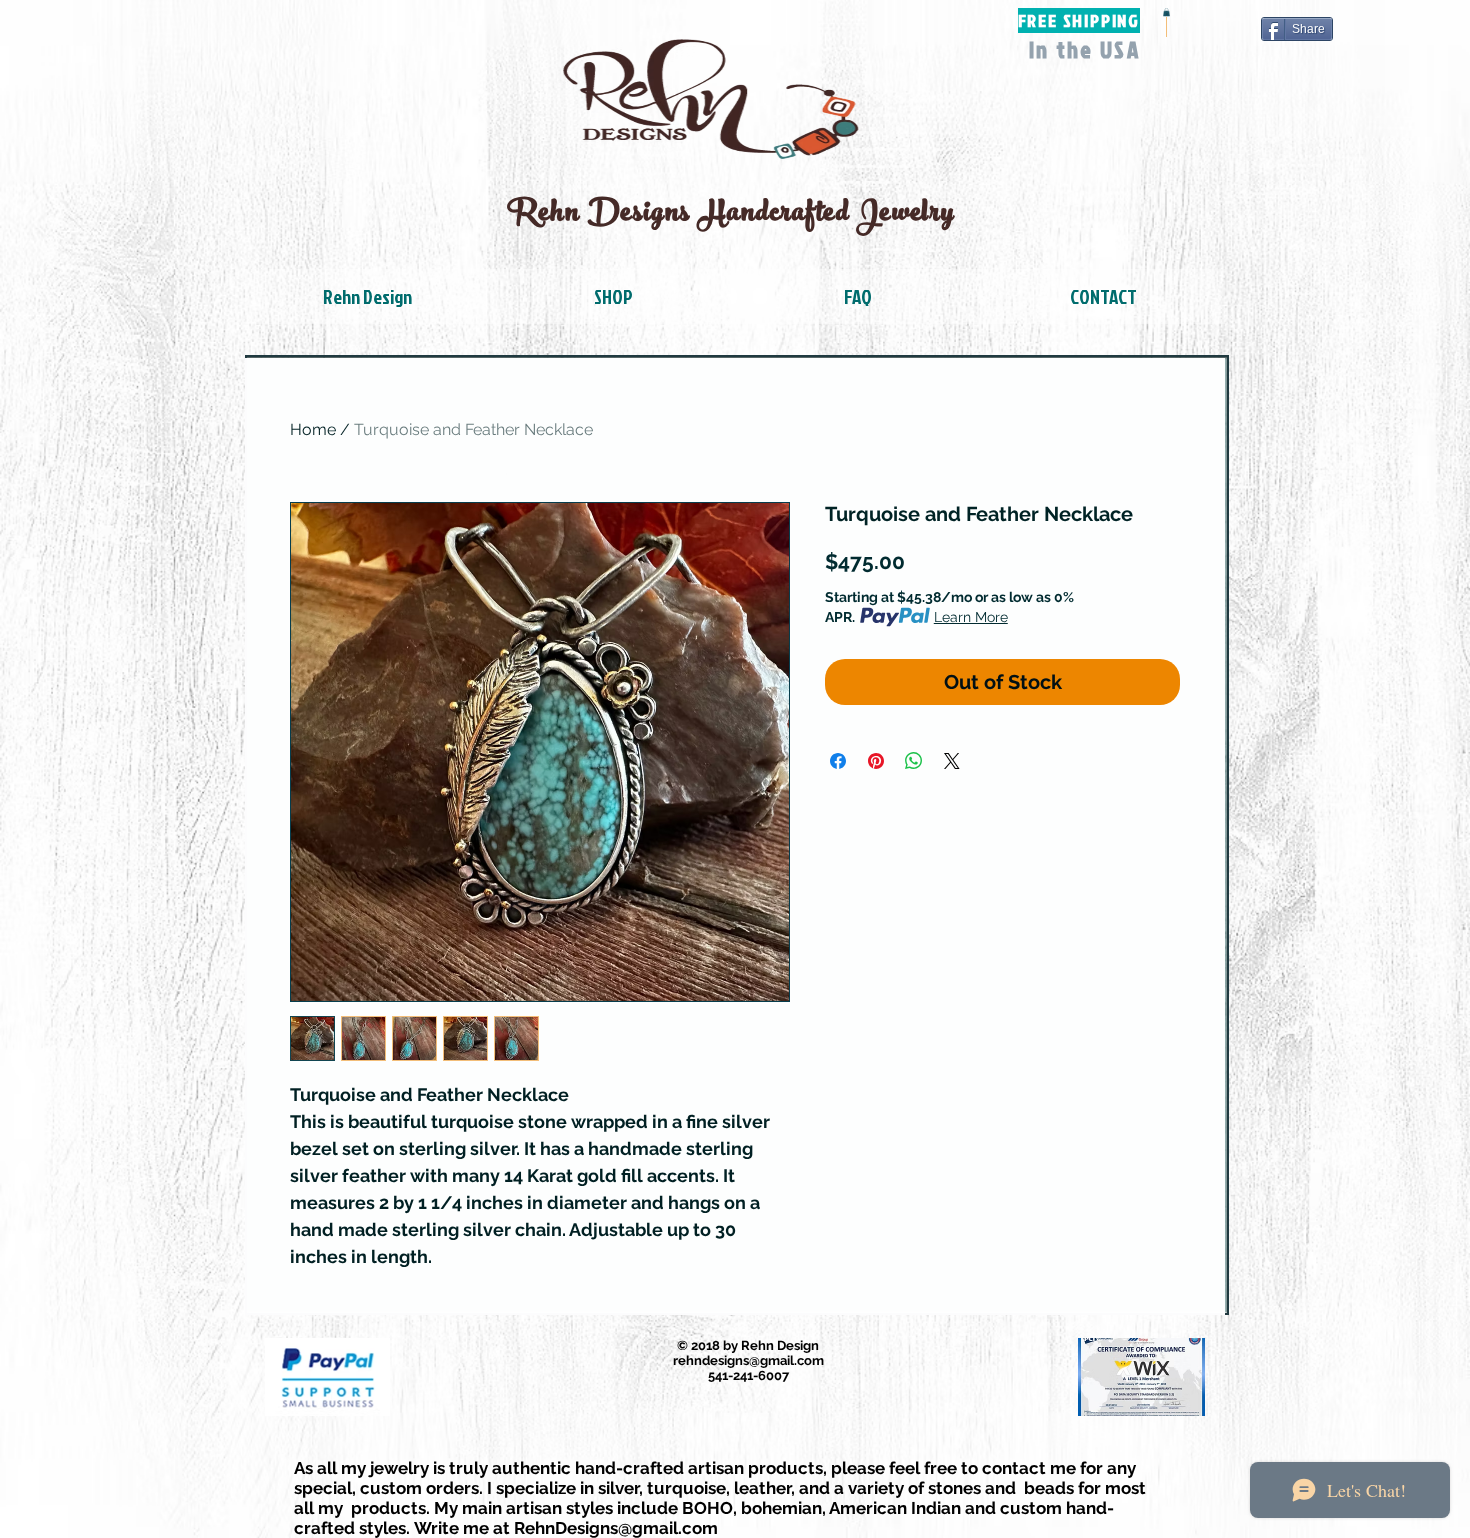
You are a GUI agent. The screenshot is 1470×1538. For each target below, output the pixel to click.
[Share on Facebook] (838, 761)
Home (313, 429)
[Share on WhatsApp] (914, 761)
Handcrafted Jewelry (830, 215)
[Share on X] (952, 761)
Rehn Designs (603, 215)
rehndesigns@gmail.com (748, 1360)
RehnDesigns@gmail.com (616, 1528)
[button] (1166, 12)
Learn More (971, 617)
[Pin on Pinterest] (876, 761)
